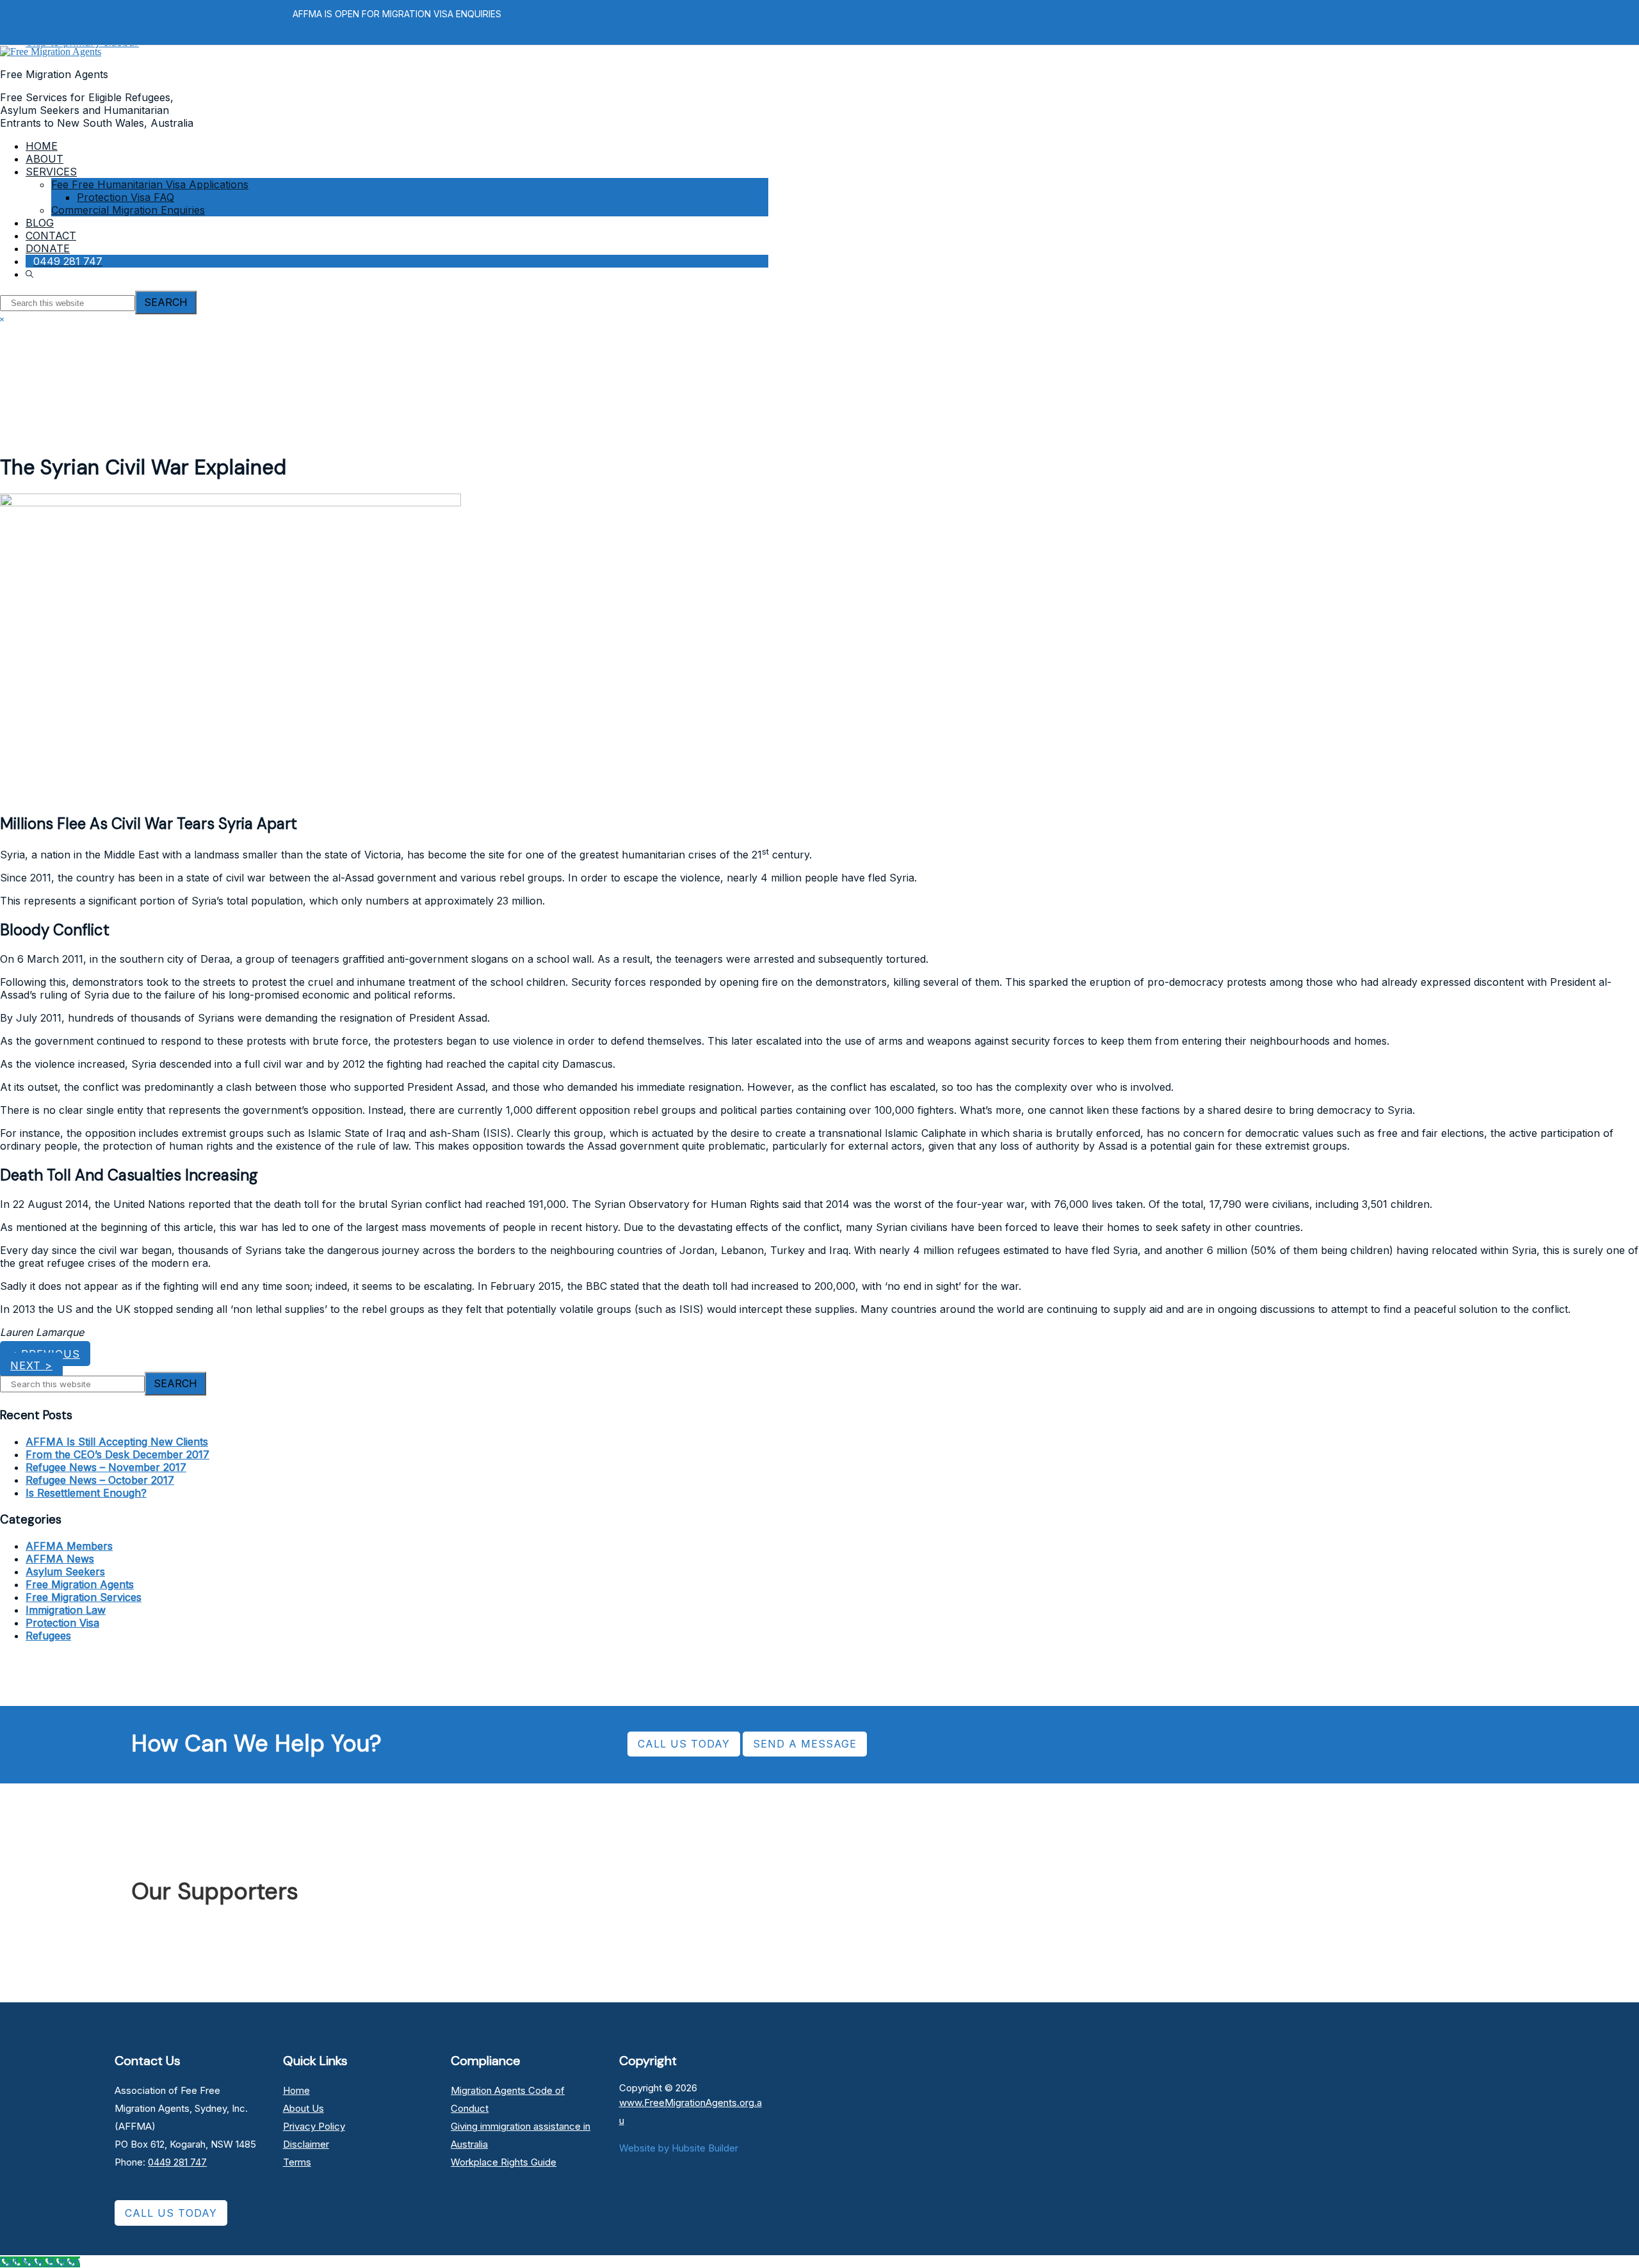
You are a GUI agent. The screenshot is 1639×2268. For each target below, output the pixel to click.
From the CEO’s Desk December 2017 (117, 1454)
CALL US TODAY (684, 1744)
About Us (303, 2108)
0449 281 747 (177, 2162)
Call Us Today (171, 2213)
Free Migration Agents (80, 1584)
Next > (31, 1365)
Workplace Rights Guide (504, 2162)
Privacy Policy (314, 2126)
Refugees (48, 1636)
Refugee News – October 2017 (100, 1480)
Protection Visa (62, 1623)
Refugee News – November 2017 (106, 1467)
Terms (297, 2162)
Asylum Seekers (65, 1572)
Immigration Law (66, 1610)
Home (296, 2090)
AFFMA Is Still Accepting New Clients (117, 1442)
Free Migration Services (84, 1597)
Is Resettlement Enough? (86, 1493)
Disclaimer (306, 2144)
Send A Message (805, 1744)
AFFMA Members (69, 1546)
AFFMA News (60, 1559)
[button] (31, 274)
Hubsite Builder (705, 2148)
